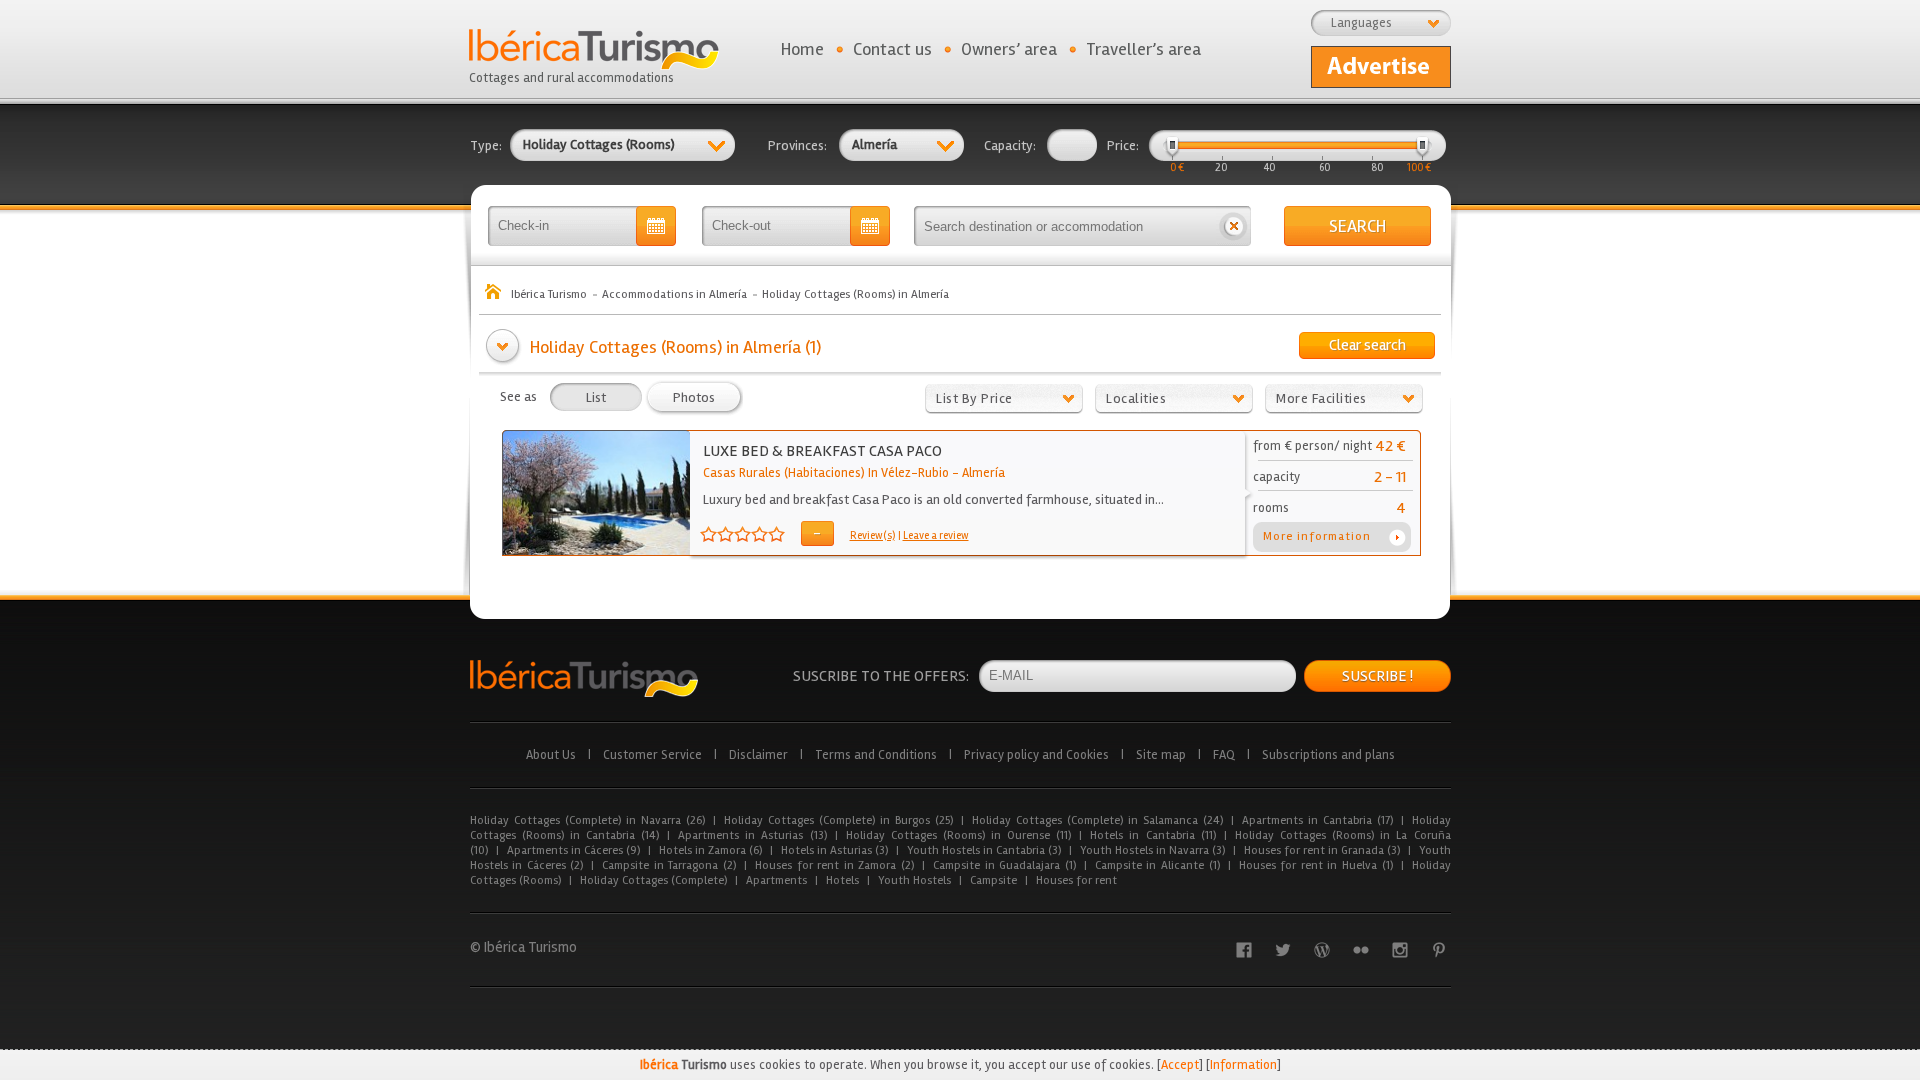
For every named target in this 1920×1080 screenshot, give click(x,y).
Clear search (1367, 345)
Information (1243, 1065)
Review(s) (872, 535)
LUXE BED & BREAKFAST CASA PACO (822, 451)
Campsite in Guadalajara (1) (1004, 865)
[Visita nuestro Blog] (1322, 950)
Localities (1136, 398)
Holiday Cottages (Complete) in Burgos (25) (838, 820)
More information (1317, 536)
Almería (983, 473)
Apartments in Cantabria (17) (1317, 820)
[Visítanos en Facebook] (1244, 950)
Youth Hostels (914, 880)
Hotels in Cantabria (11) (1152, 835)
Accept (1180, 1065)
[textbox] (1065, 226)
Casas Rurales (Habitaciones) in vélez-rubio (826, 473)
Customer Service (652, 755)
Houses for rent (1076, 880)
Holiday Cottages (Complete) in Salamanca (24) (1097, 820)
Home (802, 49)
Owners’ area (1009, 49)
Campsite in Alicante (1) (1157, 865)
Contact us (892, 49)
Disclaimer (758, 755)
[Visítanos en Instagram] (1400, 950)
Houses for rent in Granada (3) (1322, 850)
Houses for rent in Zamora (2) (834, 865)
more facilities (1321, 398)
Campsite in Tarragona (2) (669, 865)
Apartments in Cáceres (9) (573, 850)
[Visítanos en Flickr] (1361, 950)
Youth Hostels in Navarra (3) (1152, 850)
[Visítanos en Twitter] (1283, 950)
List (596, 397)
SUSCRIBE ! (1377, 676)
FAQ (1224, 755)
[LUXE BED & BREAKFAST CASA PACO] (596, 551)
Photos (694, 397)
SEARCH (1357, 226)
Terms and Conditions (876, 755)
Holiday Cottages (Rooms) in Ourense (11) (959, 835)
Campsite (993, 880)
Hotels (842, 880)
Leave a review (936, 535)
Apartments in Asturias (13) (752, 835)
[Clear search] (1233, 226)
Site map (1161, 755)
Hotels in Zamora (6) (710, 850)
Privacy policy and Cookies (1036, 755)
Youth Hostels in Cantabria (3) (984, 850)
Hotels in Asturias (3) (834, 850)
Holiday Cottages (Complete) (653, 880)
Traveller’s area (1143, 49)
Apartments (776, 880)
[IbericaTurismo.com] (584, 678)
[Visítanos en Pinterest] (1439, 950)
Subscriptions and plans (1328, 755)
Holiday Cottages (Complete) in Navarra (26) (587, 820)
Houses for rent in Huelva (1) (1316, 865)
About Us (551, 755)
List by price (974, 398)
